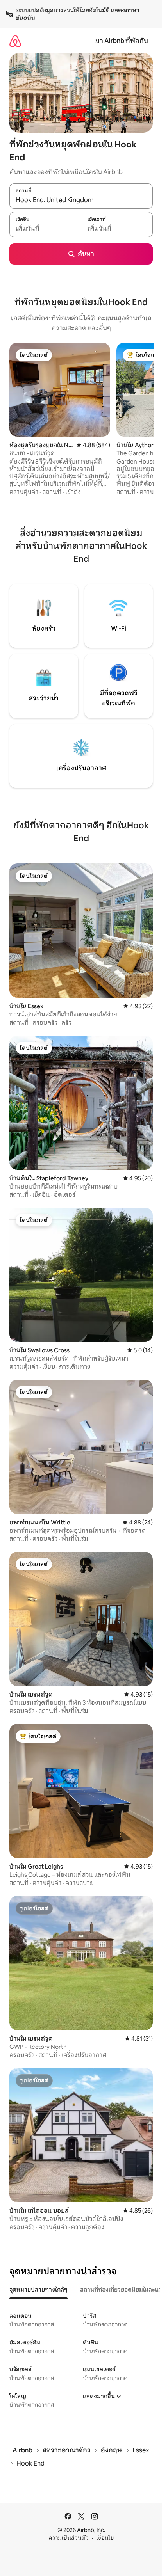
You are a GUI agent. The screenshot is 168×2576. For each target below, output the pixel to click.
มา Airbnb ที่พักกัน (122, 41)
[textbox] (45, 229)
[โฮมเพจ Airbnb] (15, 41)
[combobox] (81, 200)
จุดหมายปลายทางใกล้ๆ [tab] (38, 2290)
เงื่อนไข (105, 2538)
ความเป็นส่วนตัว (69, 2538)
